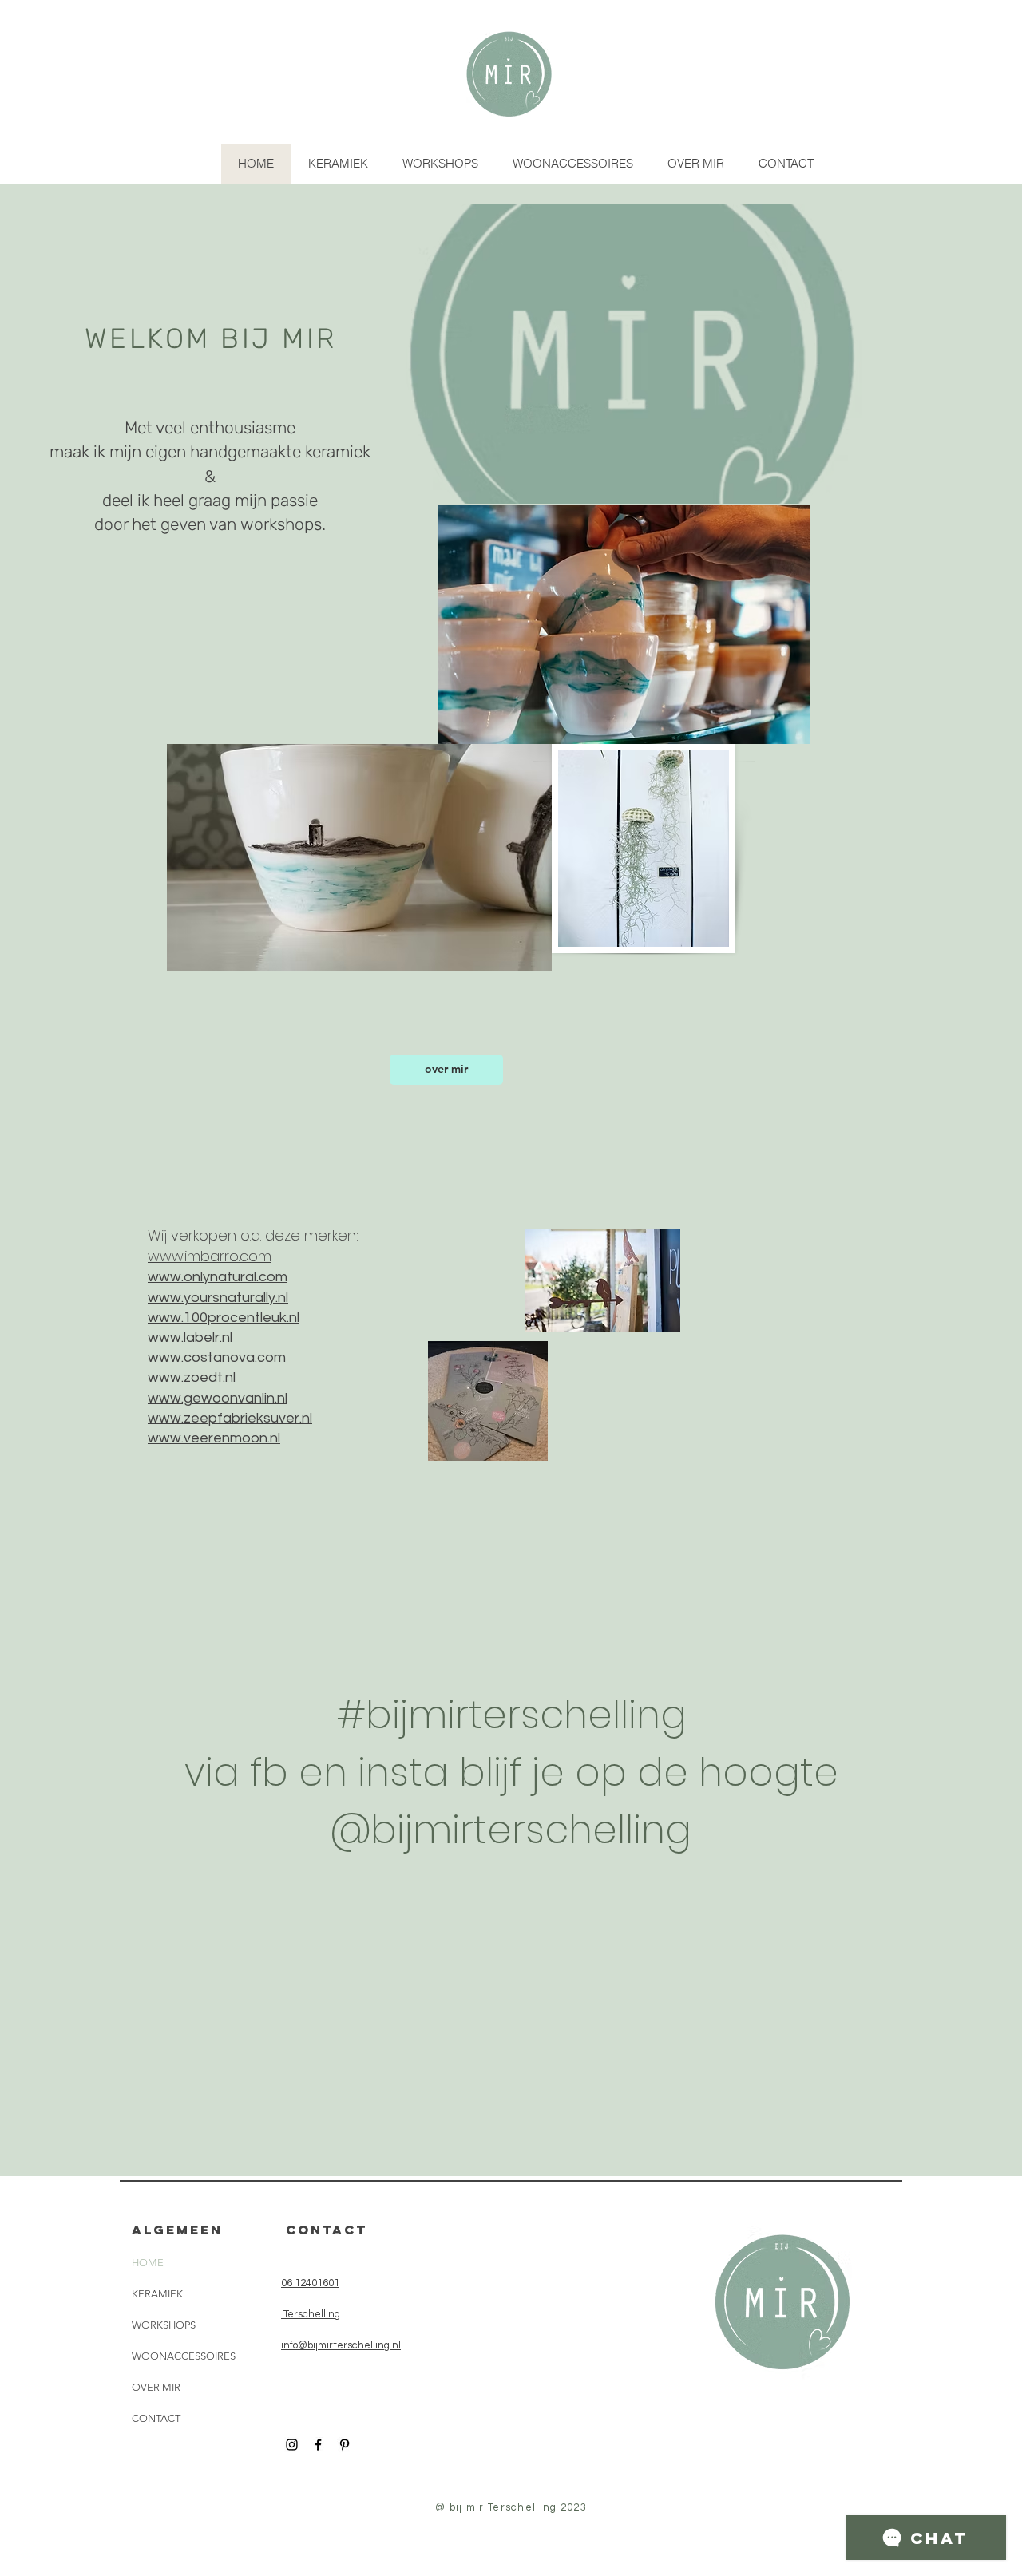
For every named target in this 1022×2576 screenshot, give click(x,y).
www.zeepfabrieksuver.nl (230, 1418)
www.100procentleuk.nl (224, 1318)
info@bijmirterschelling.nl (341, 2345)
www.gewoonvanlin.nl (218, 1398)
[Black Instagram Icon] (292, 2445)
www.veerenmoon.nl (214, 1438)
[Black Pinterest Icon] (345, 2445)
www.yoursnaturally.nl (218, 1298)
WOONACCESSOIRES (184, 2356)
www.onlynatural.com (218, 1277)
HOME (148, 2263)
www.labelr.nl (190, 1337)
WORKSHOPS (164, 2325)
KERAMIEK (157, 2294)
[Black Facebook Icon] (318, 2445)
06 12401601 (310, 2283)
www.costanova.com (217, 1357)
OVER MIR (156, 2387)
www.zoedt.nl (192, 1377)
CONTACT (156, 2418)
